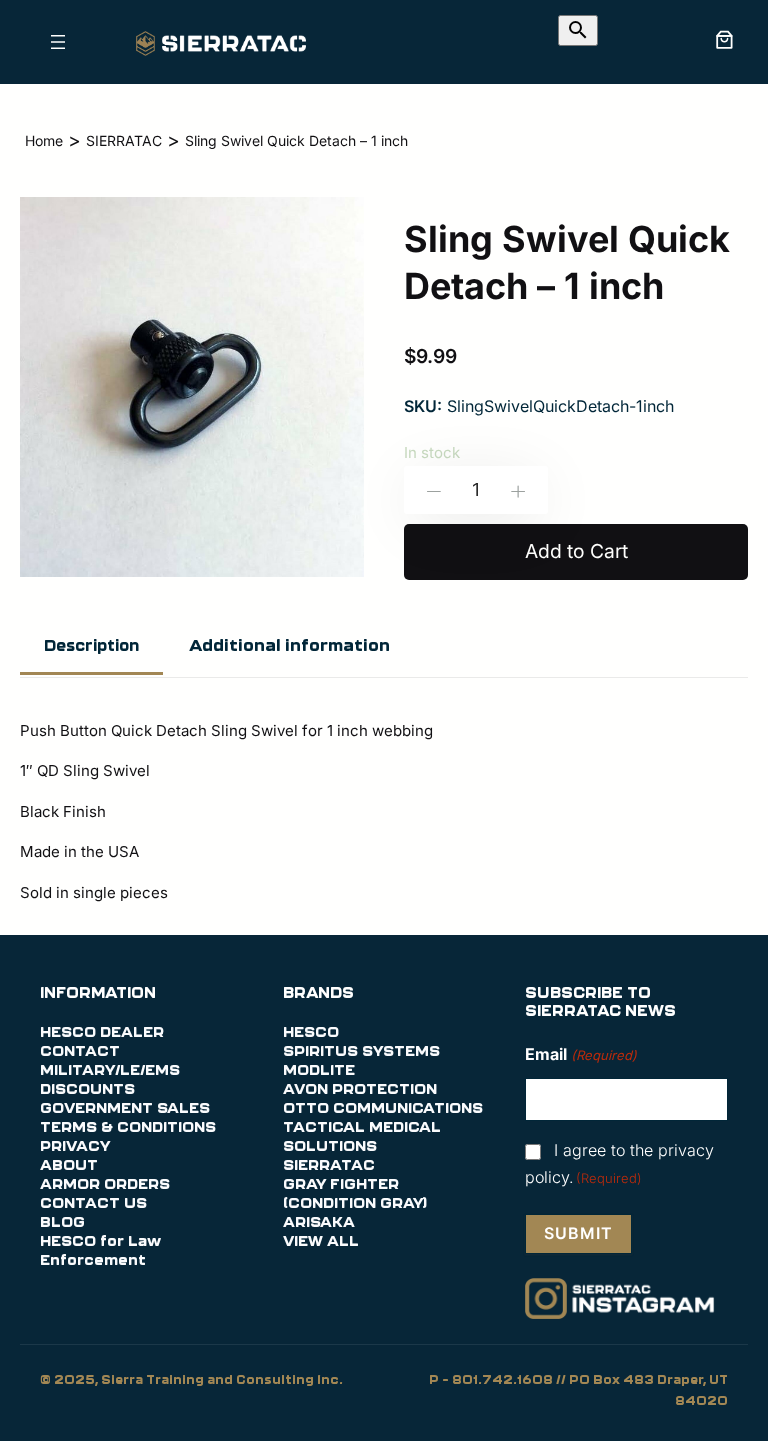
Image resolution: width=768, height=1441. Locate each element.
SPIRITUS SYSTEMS (361, 1052)
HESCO (311, 1033)
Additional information (289, 646)
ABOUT (69, 1166)
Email (580, 1054)
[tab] (91, 648)
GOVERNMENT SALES (125, 1109)
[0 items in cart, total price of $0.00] (724, 39)
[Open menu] (58, 42)
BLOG (62, 1223)
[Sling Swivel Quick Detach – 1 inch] (192, 580)
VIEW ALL (321, 1242)
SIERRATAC (124, 140)
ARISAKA (319, 1223)
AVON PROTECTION (360, 1090)
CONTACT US (93, 1204)
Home (44, 140)
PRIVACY (75, 1147)
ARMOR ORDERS (105, 1185)
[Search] (578, 30)
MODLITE (319, 1071)
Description (91, 646)
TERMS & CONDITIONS (128, 1128)
